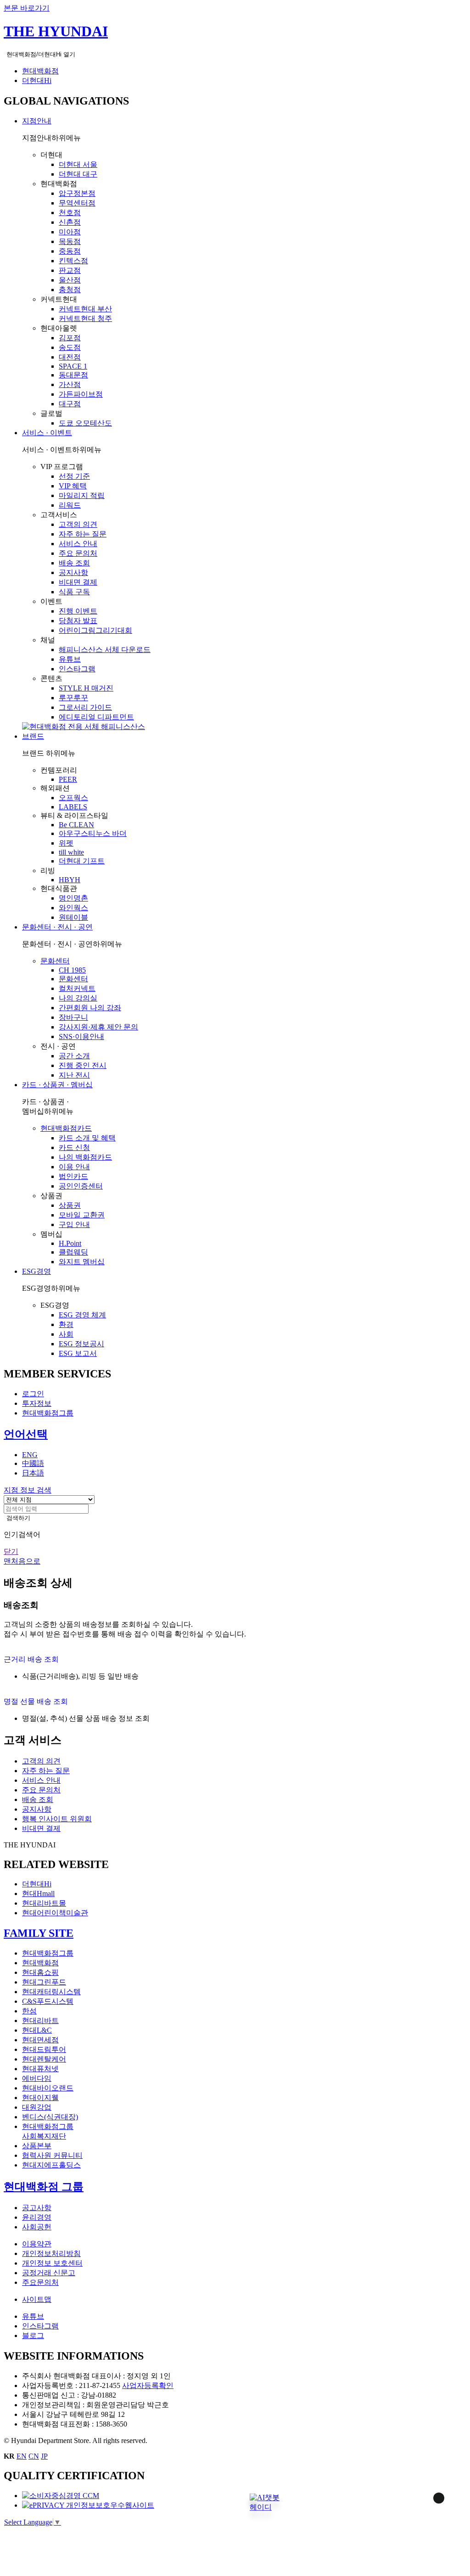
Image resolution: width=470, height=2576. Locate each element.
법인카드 (73, 1176)
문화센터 (55, 961)
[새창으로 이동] (61, 2496)
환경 (66, 1324)
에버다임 (37, 2078)
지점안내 (37, 121)
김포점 (70, 338)
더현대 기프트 (82, 861)
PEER (68, 779)
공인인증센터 (81, 1186)
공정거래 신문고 (49, 2273)
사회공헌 (37, 2227)
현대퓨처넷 (40, 2069)
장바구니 (73, 1017)
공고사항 (37, 2208)
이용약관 (37, 2244)
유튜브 (70, 659)
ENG (30, 1455)
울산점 (70, 280)
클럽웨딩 (73, 1252)
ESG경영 (36, 1271)
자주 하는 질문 (83, 534)
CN (34, 2456)
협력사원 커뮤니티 (52, 2155)
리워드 (70, 505)
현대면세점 (40, 2040)
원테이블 (73, 917)
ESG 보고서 (78, 1353)
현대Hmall (38, 1893)
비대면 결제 (78, 582)
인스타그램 (77, 669)
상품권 (70, 1205)
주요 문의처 (78, 553)
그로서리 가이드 (85, 707)
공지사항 (73, 572)
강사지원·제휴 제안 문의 (98, 1027)
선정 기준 (74, 476)
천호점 (70, 213)
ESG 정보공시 (81, 1344)
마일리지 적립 (82, 495)
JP (44, 2456)
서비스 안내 (78, 544)
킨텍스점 (73, 261)
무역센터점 (77, 203)
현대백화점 (40, 71)
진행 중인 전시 (83, 1065)
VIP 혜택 (73, 486)
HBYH (70, 880)
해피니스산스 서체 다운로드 (105, 650)
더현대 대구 (78, 174)
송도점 (70, 347)
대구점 (70, 404)
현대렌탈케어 (44, 2059)
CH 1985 (72, 970)
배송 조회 (74, 563)
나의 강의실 (78, 998)
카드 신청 (74, 1147)
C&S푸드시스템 (48, 2001)
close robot (427, 2510)
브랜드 (33, 736)
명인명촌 (73, 898)
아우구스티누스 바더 (93, 833)
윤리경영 (37, 2217)
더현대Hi (37, 80)
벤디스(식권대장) (50, 2117)
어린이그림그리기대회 (95, 630)
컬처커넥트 (77, 988)
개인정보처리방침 (51, 2253)
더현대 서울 (78, 164)
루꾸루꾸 (73, 698)
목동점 (70, 241)
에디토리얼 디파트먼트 (96, 717)
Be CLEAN (76, 825)
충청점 (70, 290)
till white (71, 852)
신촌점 (70, 222)
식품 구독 (74, 592)
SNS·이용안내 (81, 1036)
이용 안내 (74, 1167)
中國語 (33, 1463)
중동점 (70, 251)
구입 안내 (74, 1224)
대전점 (70, 357)
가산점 (70, 384)
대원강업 (37, 2107)
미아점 (70, 232)
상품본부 (37, 2146)
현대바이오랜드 (48, 2088)
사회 (66, 1334)
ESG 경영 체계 (82, 1315)
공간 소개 (74, 1056)
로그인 (33, 1394)
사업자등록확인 (148, 2385)
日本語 (33, 1473)
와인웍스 (73, 908)
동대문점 (73, 375)
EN (22, 2456)
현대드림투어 (44, 2049)
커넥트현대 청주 (85, 318)
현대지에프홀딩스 (51, 2165)
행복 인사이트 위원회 (57, 1819)
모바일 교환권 (82, 1215)
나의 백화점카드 (85, 1157)
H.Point (70, 1243)
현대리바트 (40, 2020)
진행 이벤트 (78, 611)
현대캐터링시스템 (51, 1992)
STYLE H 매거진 (86, 688)
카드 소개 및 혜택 (87, 1138)
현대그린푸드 (44, 1982)
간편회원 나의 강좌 (90, 1008)
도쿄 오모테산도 (85, 423)
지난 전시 (74, 1075)
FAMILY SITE (39, 1933)
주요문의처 (40, 2282)
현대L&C (37, 2030)
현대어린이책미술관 (55, 1913)
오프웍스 (73, 798)
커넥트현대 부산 (85, 309)
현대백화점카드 (66, 1128)
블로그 (33, 2336)
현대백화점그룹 (48, 1413)
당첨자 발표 (78, 621)
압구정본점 (77, 193)
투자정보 (37, 1403)
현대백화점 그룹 (44, 2187)
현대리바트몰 (44, 1903)
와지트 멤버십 (82, 1262)
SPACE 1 (73, 366)
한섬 (29, 2011)
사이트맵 (37, 2299)
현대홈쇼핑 (40, 1972)
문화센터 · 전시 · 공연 (57, 927)
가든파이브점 (81, 394)
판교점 (70, 270)
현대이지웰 (40, 2098)
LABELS (73, 807)
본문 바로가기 (27, 8)
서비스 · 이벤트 (47, 433)
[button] (265, 2501)
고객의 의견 (78, 524)
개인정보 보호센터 (52, 2263)
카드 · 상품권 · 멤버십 (57, 1085)
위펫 (66, 843)
